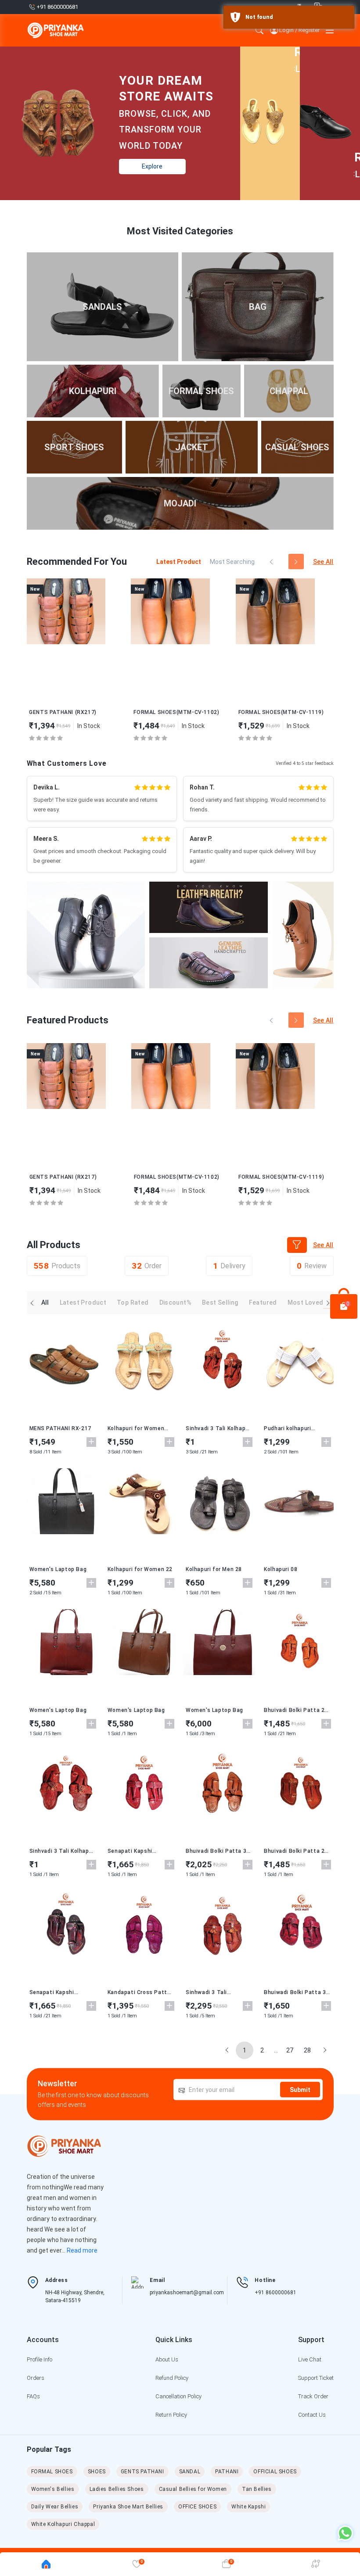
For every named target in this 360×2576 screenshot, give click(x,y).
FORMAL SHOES (52, 2472)
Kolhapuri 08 (281, 1569)
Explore (152, 166)
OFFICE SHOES (197, 2507)
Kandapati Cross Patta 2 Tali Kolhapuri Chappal (140, 1992)
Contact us (312, 2415)
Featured (263, 1302)
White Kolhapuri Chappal (63, 2524)
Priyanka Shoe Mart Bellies (128, 2507)
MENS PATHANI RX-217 (60, 1428)
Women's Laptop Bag (58, 1569)
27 (290, 2050)
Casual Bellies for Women (193, 2489)
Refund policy (172, 2378)
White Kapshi (248, 2507)
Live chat (310, 2359)
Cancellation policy (178, 2396)
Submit (300, 2089)
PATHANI (227, 2472)
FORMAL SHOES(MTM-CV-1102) (176, 712)
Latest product (83, 1302)
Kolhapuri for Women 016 (136, 1428)
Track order (313, 2396)
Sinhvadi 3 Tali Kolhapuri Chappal (219, 1428)
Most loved (306, 1302)
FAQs (33, 2396)
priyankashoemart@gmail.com (187, 2293)
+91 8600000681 (275, 2293)
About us (167, 2359)
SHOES (97, 2472)
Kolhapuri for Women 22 (140, 1569)
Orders (36, 2378)
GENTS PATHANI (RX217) (63, 712)
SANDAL (190, 2472)
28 (307, 2050)
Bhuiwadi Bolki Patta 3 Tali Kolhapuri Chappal (295, 1992)
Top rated (133, 1302)
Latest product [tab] (179, 562)
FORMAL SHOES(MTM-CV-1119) (281, 712)
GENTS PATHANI (142, 2472)
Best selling (220, 1302)
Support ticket (316, 2378)
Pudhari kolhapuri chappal (287, 1428)
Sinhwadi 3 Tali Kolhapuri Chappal (210, 1992)
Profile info (40, 2359)
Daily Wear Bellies (55, 2507)
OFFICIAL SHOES (275, 2472)
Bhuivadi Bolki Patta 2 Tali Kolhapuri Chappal (294, 1710)
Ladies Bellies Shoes (117, 2489)
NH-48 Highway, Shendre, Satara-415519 (75, 2296)
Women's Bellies (53, 2489)
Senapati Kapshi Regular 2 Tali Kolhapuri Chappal (61, 1992)
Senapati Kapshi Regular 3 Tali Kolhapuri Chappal (140, 1851)
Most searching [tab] (232, 562)
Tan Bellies (257, 2489)
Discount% (175, 1302)
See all (323, 562)
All (45, 1302)
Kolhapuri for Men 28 (214, 1569)
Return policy (171, 2415)
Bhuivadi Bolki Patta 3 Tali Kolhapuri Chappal (216, 1851)
